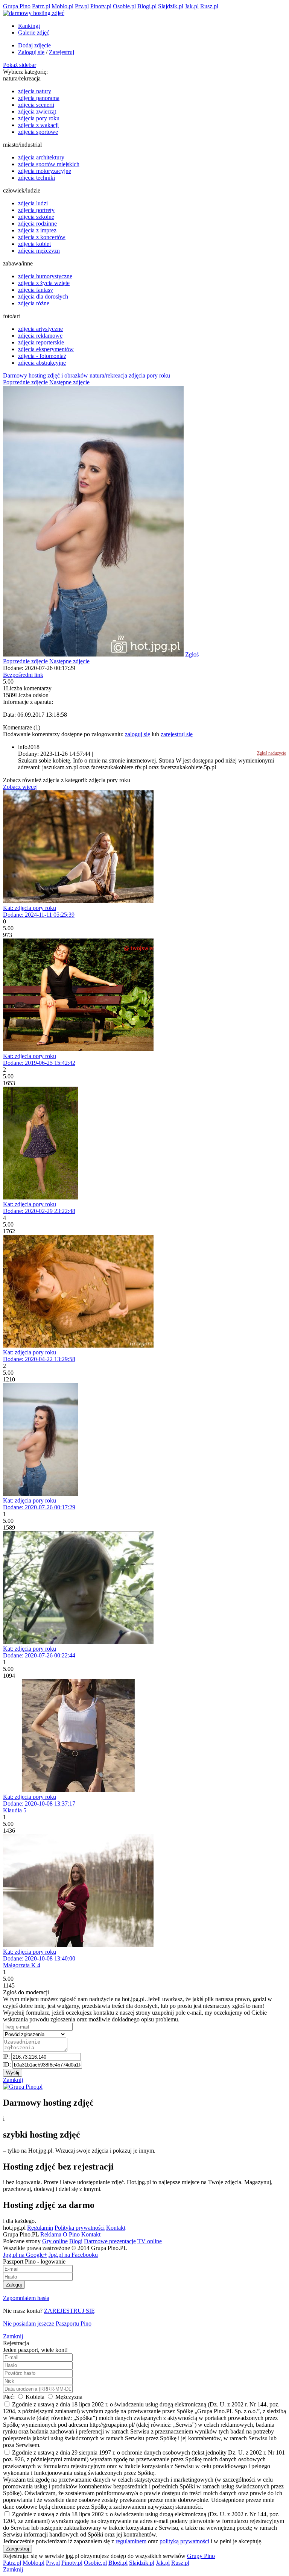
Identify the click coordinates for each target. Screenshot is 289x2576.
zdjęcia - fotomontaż (42, 356)
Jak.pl (192, 6)
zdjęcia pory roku (39, 118)
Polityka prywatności (80, 2228)
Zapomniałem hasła (26, 2298)
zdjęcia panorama (39, 98)
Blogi (76, 2241)
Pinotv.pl (101, 6)
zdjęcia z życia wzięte (44, 283)
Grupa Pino (17, 6)
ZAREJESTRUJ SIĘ (69, 2311)
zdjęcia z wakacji (38, 125)
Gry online (55, 2241)
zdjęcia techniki (37, 178)
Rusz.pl (209, 6)
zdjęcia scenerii (36, 105)
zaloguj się (138, 734)
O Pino (71, 2234)
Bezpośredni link (23, 675)
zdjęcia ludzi (33, 203)
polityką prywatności (184, 2541)
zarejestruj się (177, 734)
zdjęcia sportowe (38, 132)
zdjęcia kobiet (34, 244)
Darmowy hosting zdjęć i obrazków (46, 375)
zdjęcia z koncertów (42, 237)
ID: (8, 2064)
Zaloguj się (31, 52)
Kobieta (35, 2397)
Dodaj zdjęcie (34, 45)
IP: (7, 2057)
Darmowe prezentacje (110, 2241)
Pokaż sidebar (20, 65)
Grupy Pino (201, 2556)
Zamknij (13, 2080)
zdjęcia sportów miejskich (49, 164)
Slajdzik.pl (171, 6)
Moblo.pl (62, 6)
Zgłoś (192, 654)
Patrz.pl (41, 6)
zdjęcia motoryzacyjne (45, 171)
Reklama (51, 2234)
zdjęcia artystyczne (40, 329)
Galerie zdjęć (34, 33)
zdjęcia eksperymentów (46, 349)
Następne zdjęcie (69, 382)
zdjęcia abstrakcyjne (42, 363)
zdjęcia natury (35, 91)
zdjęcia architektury (41, 157)
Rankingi (29, 26)
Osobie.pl (124, 6)
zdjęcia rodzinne (37, 224)
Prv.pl (82, 6)
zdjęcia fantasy (36, 290)
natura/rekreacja (108, 375)
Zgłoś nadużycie (272, 753)
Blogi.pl (147, 6)
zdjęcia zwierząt (37, 111)
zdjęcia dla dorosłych (43, 296)
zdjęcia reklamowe (40, 336)
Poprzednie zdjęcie (25, 382)
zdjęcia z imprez (37, 230)
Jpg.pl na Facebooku (73, 2255)
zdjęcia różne (34, 303)
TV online (150, 2241)
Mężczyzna (68, 2397)
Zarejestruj (62, 52)
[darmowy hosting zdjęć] (34, 13)
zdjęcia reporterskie (41, 342)
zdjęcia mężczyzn (39, 251)
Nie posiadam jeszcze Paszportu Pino (47, 2324)
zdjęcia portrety (36, 210)
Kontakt (116, 2228)
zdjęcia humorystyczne (45, 276)
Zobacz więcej (20, 787)
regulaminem (131, 2541)
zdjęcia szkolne (36, 217)
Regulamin (40, 2228)
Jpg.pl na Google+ (25, 2255)
